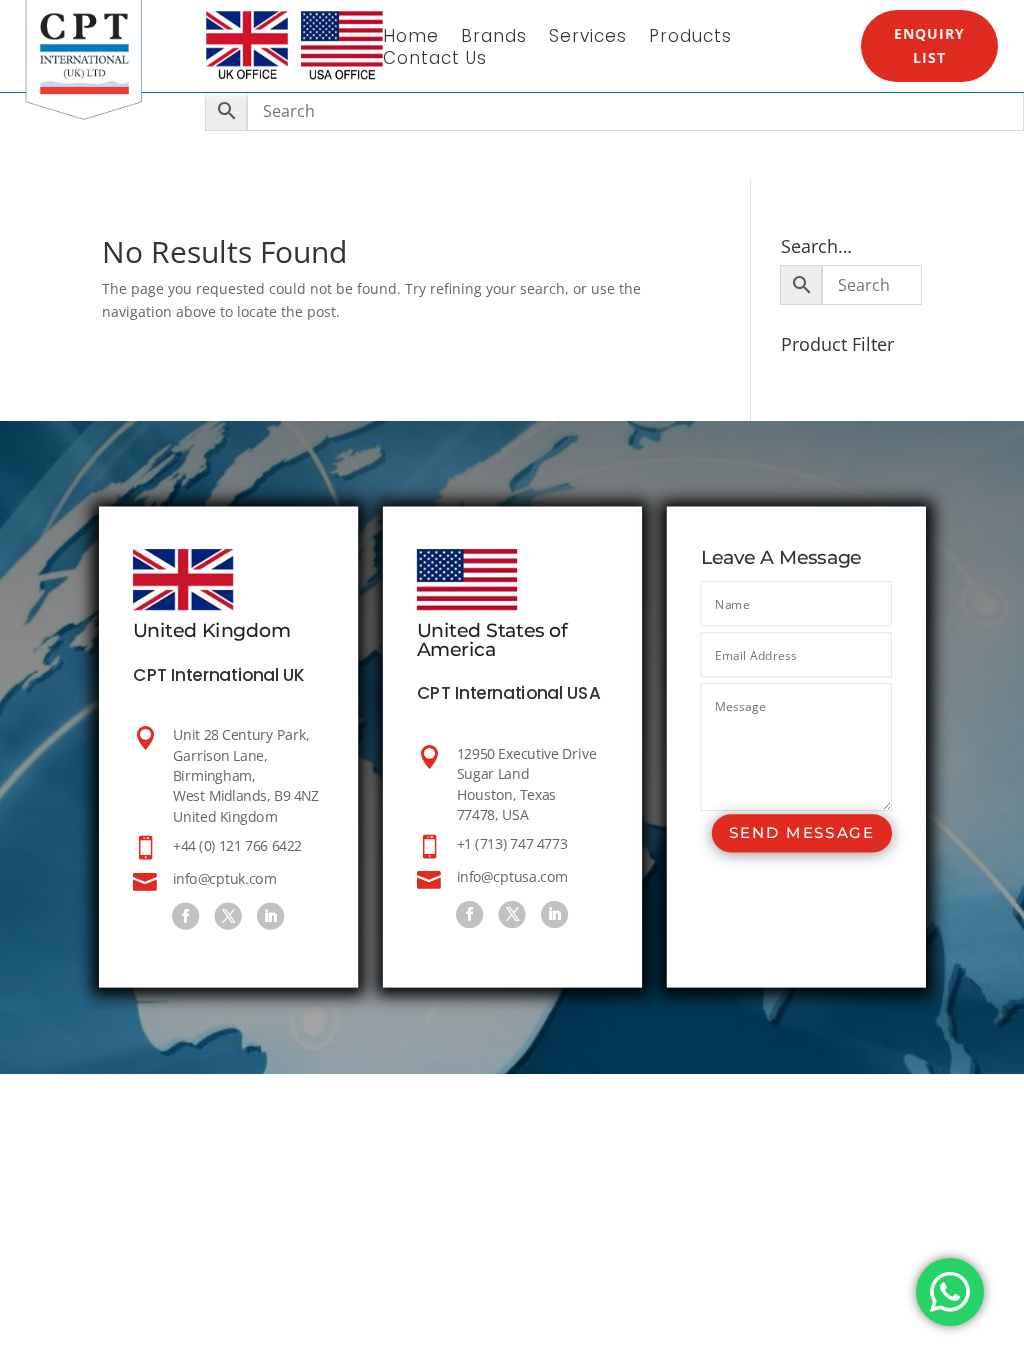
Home (411, 38)
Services (588, 38)
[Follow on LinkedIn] (270, 915)
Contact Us (435, 60)
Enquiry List (929, 45)
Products (690, 38)
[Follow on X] (227, 915)
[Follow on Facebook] (185, 915)
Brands (494, 38)
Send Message (801, 832)
